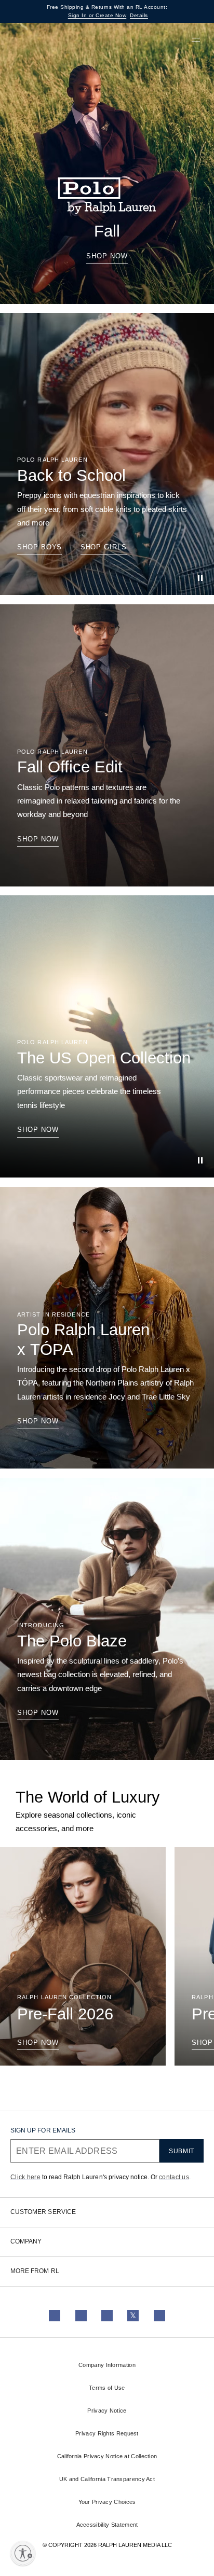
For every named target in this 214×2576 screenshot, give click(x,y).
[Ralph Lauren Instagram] (55, 2316)
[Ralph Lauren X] (133, 2316)
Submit (182, 2151)
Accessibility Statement (107, 2525)
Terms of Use (107, 2388)
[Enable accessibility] (23, 2553)
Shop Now (107, 256)
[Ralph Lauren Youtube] (107, 2316)
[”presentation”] (83, 1957)
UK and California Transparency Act (107, 2479)
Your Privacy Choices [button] (107, 2502)
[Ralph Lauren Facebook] (81, 2316)
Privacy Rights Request (107, 2433)
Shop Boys (39, 547)
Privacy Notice (107, 2411)
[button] (154, 39)
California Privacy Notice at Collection (107, 2456)
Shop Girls (104, 547)
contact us (174, 2177)
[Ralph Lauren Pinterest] (159, 2316)
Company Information (107, 2365)
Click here (25, 2177)
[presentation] (107, 163)
